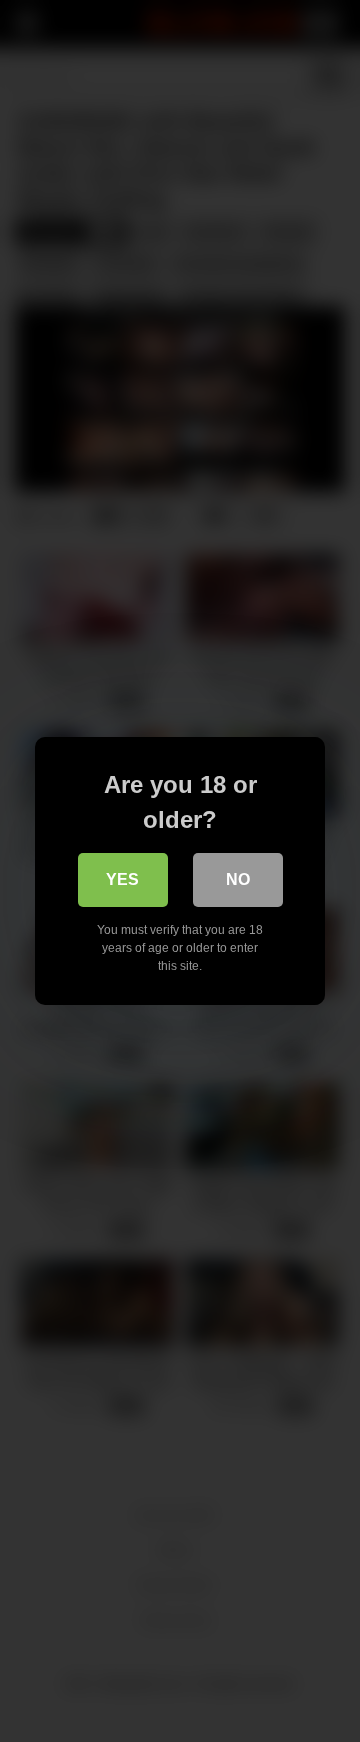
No (238, 879)
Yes (122, 879)
